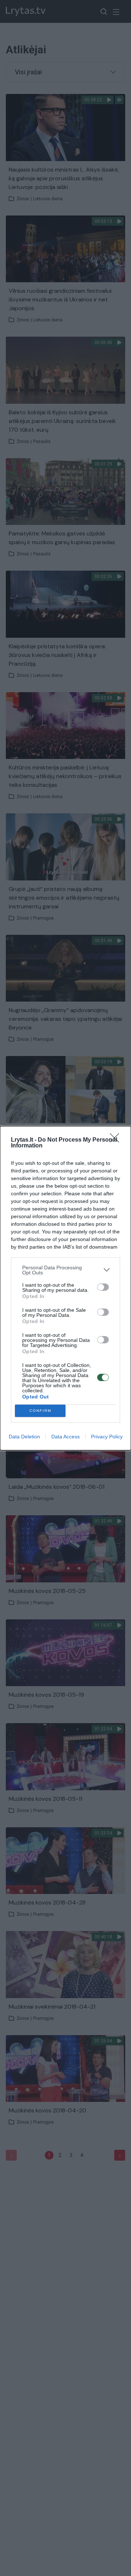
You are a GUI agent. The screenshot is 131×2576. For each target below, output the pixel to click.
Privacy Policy (107, 1437)
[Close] (117, 1140)
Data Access (65, 1437)
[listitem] (65, 1270)
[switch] (103, 1287)
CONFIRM (40, 1411)
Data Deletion (24, 1437)
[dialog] (65, 1288)
